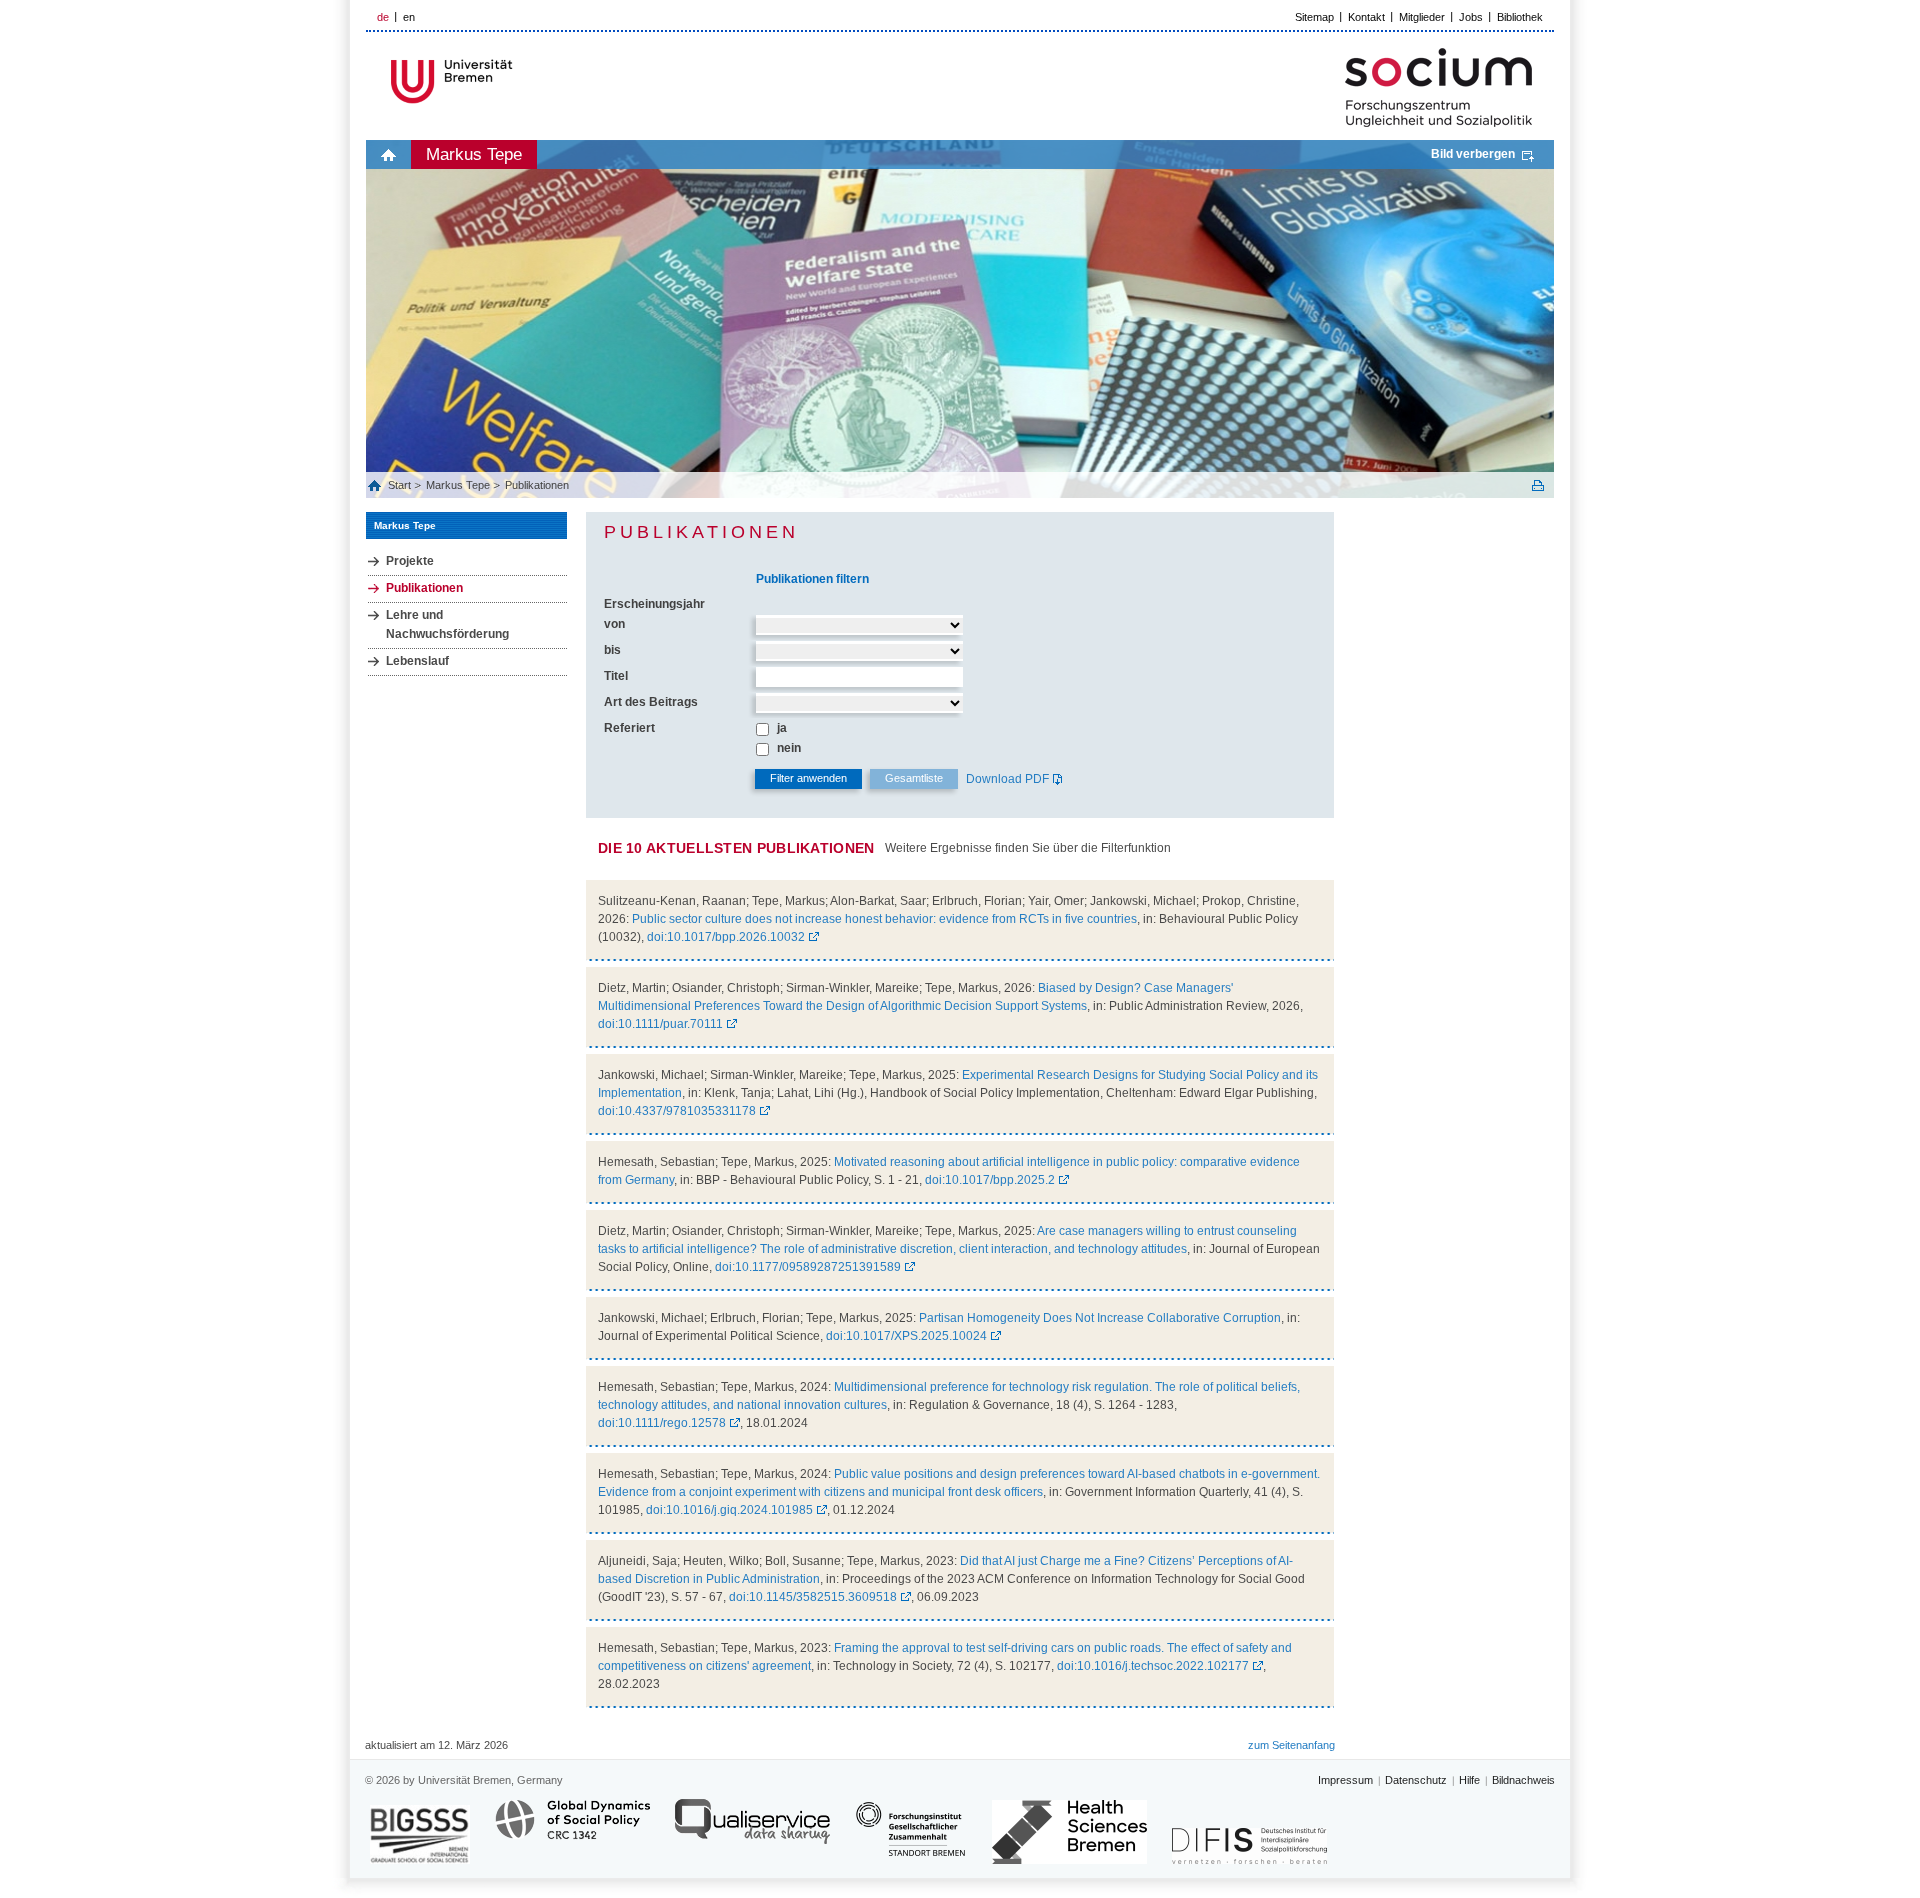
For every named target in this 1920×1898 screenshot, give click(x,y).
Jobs (1471, 17)
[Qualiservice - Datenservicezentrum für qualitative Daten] (752, 1830)
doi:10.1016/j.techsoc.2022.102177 (1153, 1666)
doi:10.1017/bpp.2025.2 (990, 1180)
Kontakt (1366, 17)
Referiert (629, 728)
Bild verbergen (1473, 154)
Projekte (410, 561)
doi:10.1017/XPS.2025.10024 (906, 1336)
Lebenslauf (417, 661)
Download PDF (1007, 779)
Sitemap (1314, 17)
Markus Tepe (474, 154)
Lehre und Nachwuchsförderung (447, 624)
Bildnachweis (1523, 1780)
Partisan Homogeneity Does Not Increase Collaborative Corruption (1100, 1318)
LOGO (519, 81)
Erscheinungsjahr (654, 604)
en (409, 17)
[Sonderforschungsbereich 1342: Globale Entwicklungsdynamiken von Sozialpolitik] (572, 1830)
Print (1538, 485)
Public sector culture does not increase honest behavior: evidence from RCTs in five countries (884, 919)
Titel (616, 676)
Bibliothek (1520, 17)
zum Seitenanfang (1291, 1745)
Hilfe (1469, 1780)
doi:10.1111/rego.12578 (662, 1423)
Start (401, 485)
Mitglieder (1422, 17)
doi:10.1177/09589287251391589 (808, 1267)
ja (782, 728)
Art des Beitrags (651, 702)
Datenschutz (1416, 1780)
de (383, 17)
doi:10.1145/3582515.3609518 (813, 1597)
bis (612, 650)
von (614, 624)
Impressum (1345, 1780)
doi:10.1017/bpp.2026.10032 (726, 937)
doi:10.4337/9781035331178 (677, 1111)
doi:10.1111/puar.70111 (660, 1024)
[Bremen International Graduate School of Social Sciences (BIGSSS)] (420, 1834)
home (388, 154)
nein (789, 748)
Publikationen (537, 485)
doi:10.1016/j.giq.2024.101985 (729, 1510)
